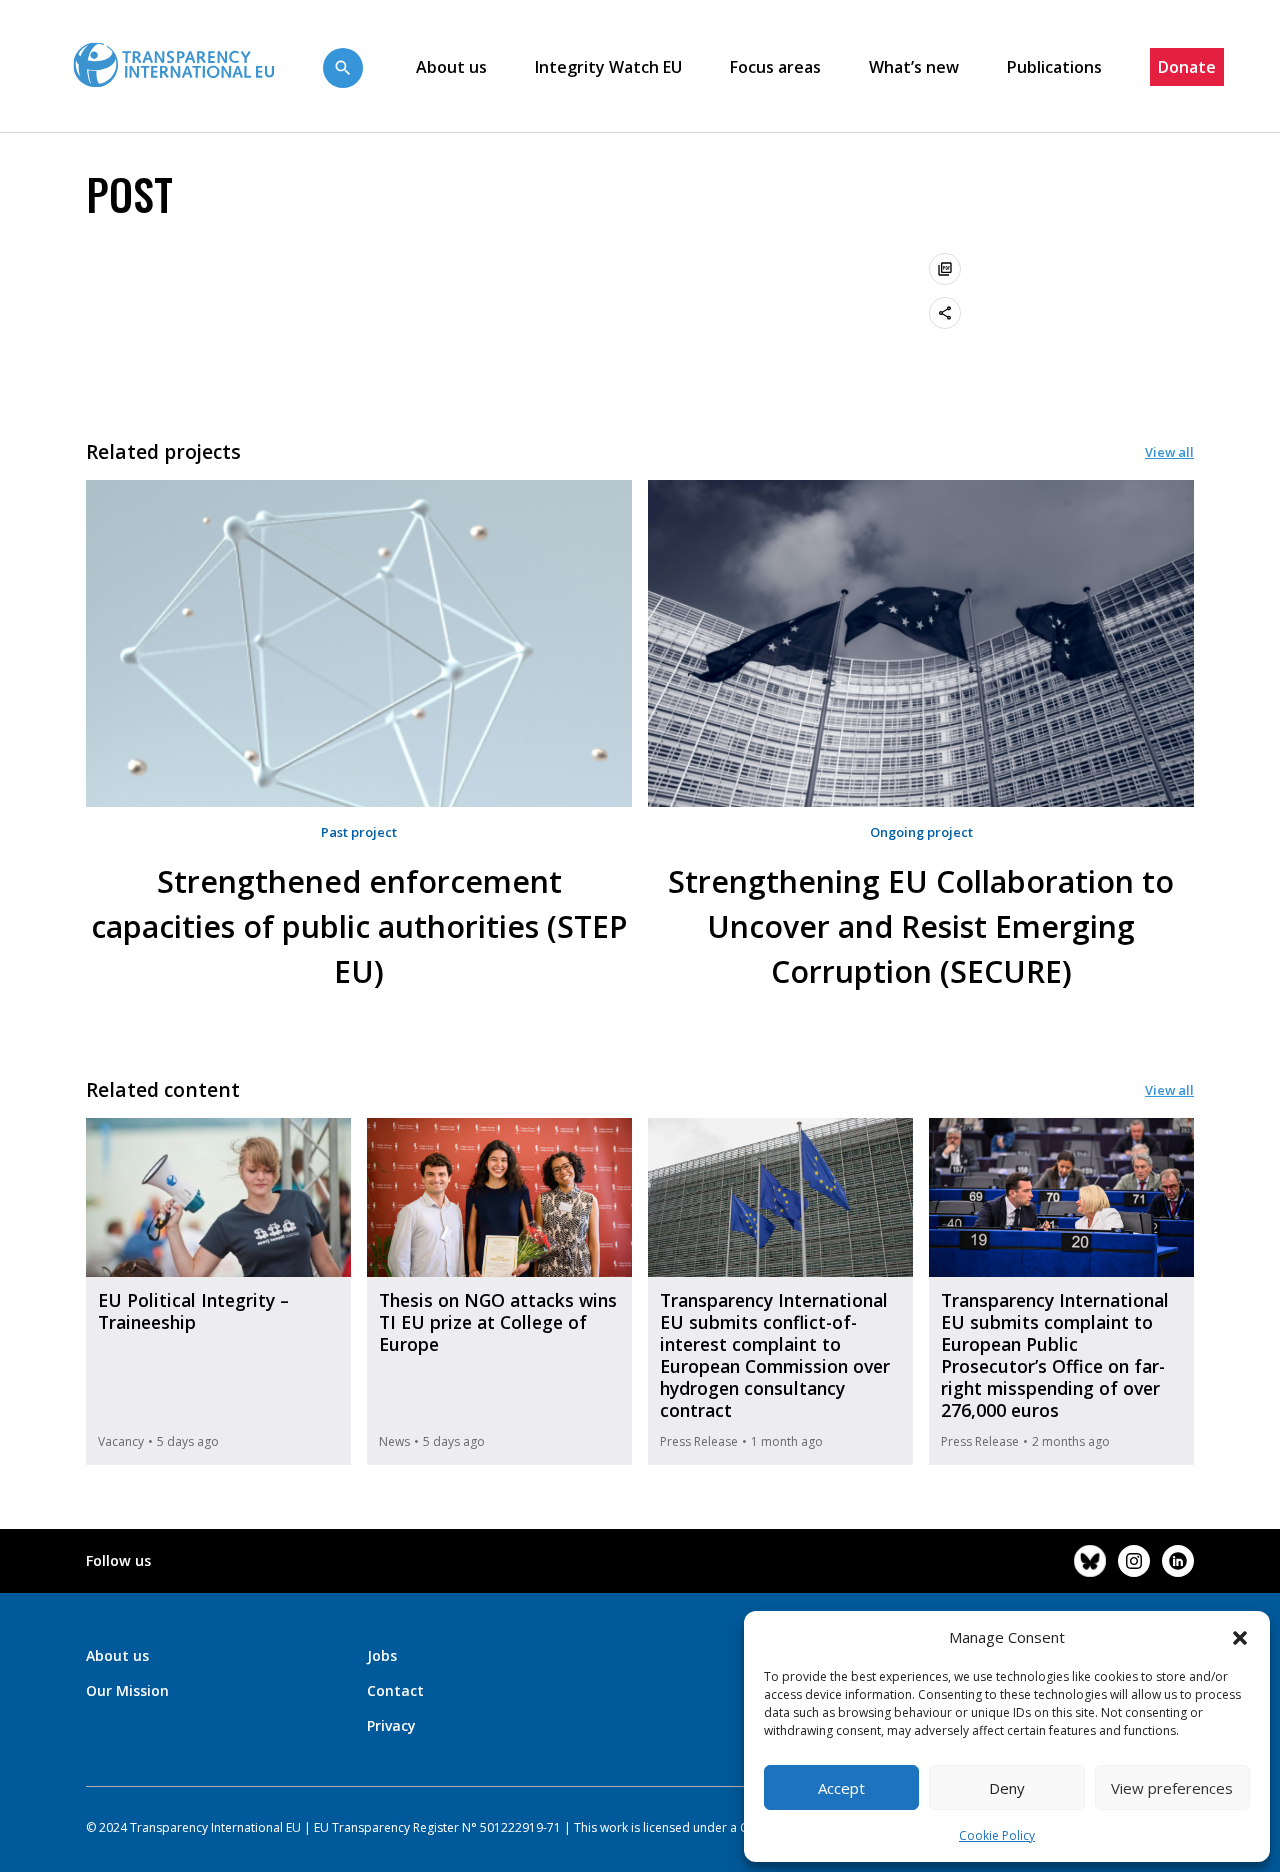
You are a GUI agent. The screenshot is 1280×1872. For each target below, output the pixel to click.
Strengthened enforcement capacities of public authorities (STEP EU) (359, 927)
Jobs (382, 1655)
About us (451, 67)
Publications (1054, 67)
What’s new (914, 67)
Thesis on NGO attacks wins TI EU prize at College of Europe (498, 1322)
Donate (1187, 67)
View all (1169, 452)
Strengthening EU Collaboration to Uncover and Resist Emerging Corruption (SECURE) (921, 927)
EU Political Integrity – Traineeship (193, 1311)
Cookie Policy (997, 1835)
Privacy (391, 1725)
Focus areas (775, 67)
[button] (1240, 1637)
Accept (841, 1788)
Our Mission (127, 1690)
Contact (395, 1690)
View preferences (1172, 1788)
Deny (1007, 1788)
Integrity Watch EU (608, 67)
